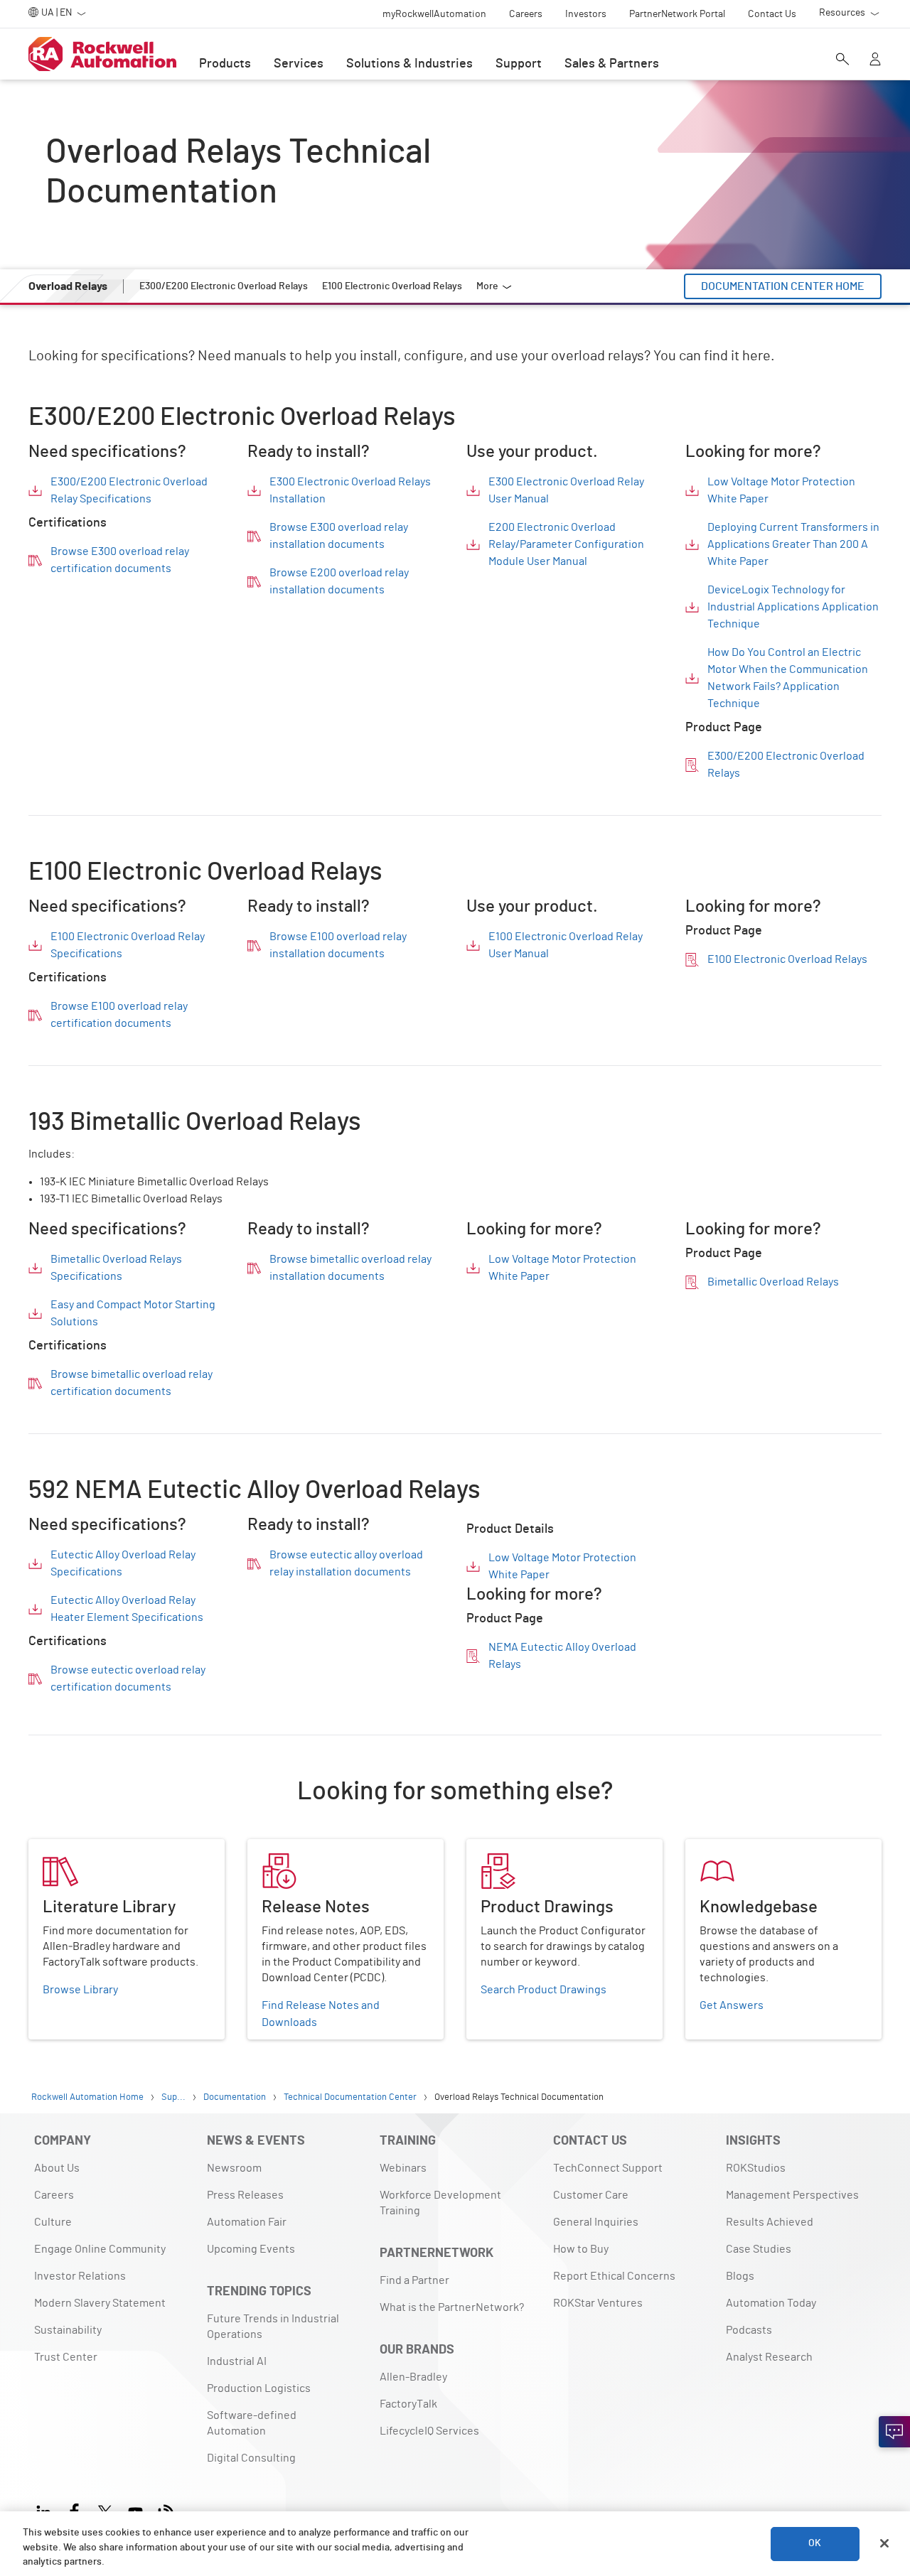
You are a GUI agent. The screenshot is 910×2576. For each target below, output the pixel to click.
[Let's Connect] (894, 2432)
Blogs (740, 2276)
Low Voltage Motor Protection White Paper (781, 490)
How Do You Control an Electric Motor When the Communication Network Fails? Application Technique (788, 678)
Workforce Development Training (440, 2203)
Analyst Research (769, 2357)
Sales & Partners (612, 64)
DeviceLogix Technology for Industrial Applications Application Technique (793, 607)
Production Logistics (259, 2388)
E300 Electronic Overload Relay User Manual (566, 490)
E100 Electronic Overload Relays (787, 959)
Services (299, 64)
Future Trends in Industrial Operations (273, 2327)
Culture (53, 2222)
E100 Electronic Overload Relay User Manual (566, 945)
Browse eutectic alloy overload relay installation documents (346, 1563)
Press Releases (245, 2195)
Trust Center (66, 2357)
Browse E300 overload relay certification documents (120, 560)
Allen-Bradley (413, 2377)
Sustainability (68, 2330)
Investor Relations (80, 2276)
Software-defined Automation (252, 2423)
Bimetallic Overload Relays (773, 1282)
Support (519, 64)
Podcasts (749, 2330)
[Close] (884, 2543)
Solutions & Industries (409, 64)
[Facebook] (74, 2510)
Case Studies (759, 2249)
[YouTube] (135, 2510)
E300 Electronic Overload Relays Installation (350, 490)
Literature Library (73, 1848)
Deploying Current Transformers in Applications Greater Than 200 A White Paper (793, 544)
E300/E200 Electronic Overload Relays (786, 765)
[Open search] (842, 60)
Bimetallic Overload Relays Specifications (116, 1268)
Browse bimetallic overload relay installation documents (350, 1268)
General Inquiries (596, 2222)
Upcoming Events (251, 2249)
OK (815, 2543)
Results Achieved (770, 2222)
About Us (57, 2168)
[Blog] (166, 2510)
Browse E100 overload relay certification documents (119, 1015)
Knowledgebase (726, 1848)
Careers (54, 2195)
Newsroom (234, 2168)
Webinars (403, 2168)
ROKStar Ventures (598, 2303)
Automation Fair (247, 2222)
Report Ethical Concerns (614, 2276)
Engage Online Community (100, 2249)
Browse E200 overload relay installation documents (339, 581)
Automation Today (771, 2303)
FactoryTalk (408, 2404)
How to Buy (581, 2249)
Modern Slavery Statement (100, 2303)
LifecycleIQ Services (429, 2431)
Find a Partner (414, 2280)
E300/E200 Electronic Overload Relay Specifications (129, 490)
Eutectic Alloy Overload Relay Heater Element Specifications (127, 1609)
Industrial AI (237, 2361)
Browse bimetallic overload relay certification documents (132, 1383)
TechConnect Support (608, 2168)
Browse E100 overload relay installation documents (338, 945)
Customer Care (591, 2195)
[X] (105, 2510)
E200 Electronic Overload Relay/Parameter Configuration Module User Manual (566, 544)
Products (225, 64)
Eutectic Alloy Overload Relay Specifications (123, 1563)
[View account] (875, 60)
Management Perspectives (792, 2195)
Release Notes (284, 1848)
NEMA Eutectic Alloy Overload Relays (562, 1656)
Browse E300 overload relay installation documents (339, 536)
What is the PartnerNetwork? (452, 2307)
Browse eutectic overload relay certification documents (128, 1678)
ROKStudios (756, 2168)
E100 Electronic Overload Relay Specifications (128, 945)
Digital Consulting (251, 2458)
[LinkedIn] (47, 2510)
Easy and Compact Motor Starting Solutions (133, 1313)
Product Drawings (511, 1848)
